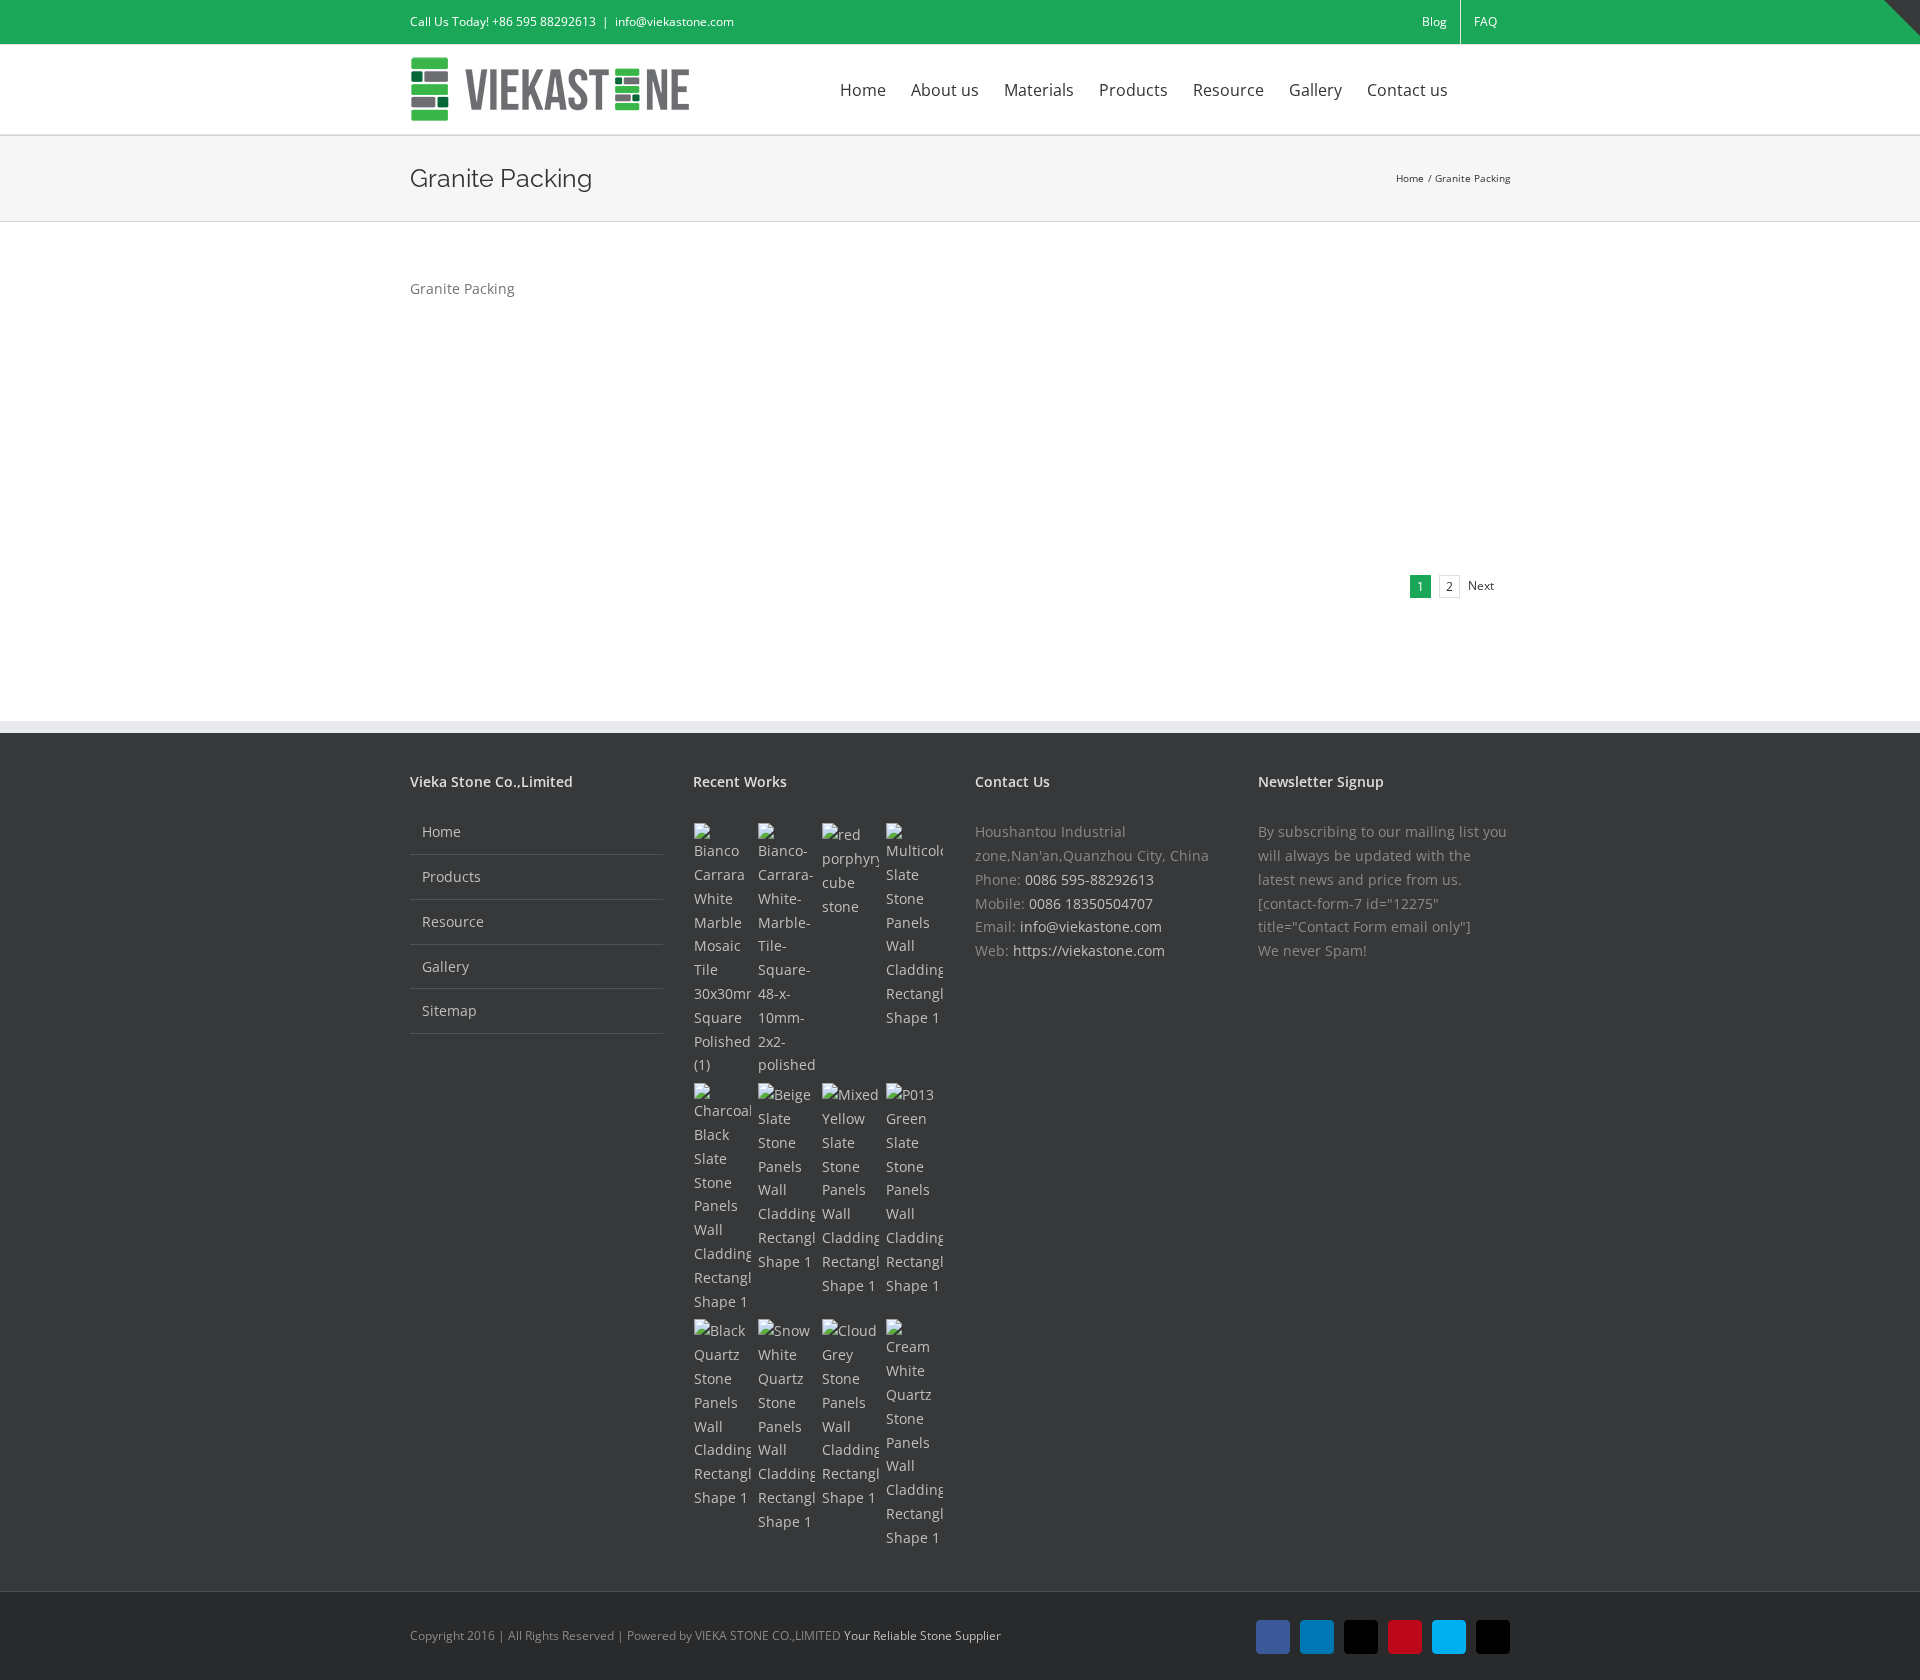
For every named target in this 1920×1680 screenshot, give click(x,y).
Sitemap (449, 1010)
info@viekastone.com (674, 21)
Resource (453, 921)
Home (441, 831)
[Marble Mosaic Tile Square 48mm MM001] (787, 950)
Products (451, 876)
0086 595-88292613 (1089, 879)
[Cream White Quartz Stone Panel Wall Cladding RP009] (915, 1434)
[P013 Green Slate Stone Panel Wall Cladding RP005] (915, 1190)
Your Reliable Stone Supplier (922, 1635)
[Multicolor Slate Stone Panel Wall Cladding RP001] (915, 926)
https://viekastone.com (1089, 950)
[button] (1479, 88)
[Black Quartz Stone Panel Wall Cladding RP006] (723, 1414)
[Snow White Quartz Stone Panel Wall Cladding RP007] (787, 1426)
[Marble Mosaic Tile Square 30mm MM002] (723, 950)
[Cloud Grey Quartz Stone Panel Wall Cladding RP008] (851, 1414)
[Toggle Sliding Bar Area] (1902, 18)
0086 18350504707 (1091, 903)
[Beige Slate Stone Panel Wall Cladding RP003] (787, 1178)
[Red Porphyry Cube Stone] (851, 870)
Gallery (445, 966)
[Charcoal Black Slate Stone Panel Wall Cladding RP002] (723, 1198)
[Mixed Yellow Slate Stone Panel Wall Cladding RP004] (851, 1190)
